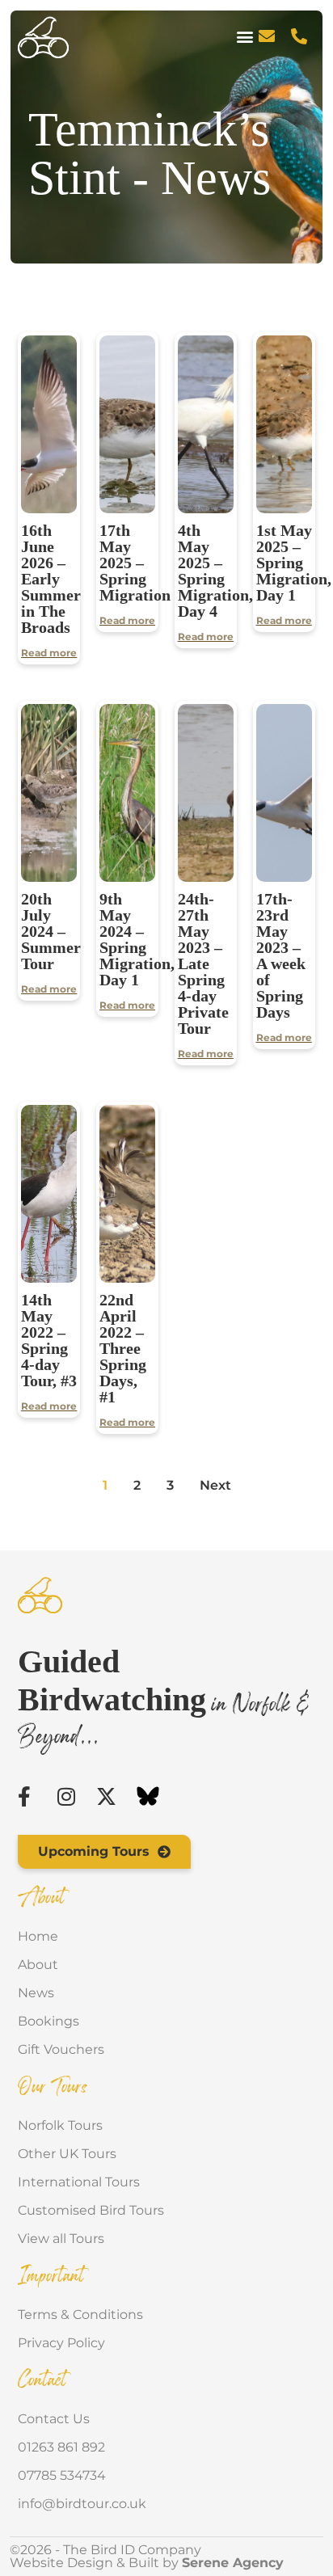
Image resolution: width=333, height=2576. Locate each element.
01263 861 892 (61, 2447)
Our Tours (53, 2088)
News (36, 1993)
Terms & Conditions (80, 2315)
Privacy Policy (61, 2343)
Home (38, 1936)
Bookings (48, 2021)
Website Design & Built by (147, 2563)
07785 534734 (62, 2475)
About (38, 1965)
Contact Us (54, 2419)
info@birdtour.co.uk (82, 2504)
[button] (245, 37)
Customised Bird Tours (91, 2210)
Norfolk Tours (60, 2125)
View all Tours (61, 2239)
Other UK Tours (67, 2154)
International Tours (79, 2182)
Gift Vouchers (61, 2049)
